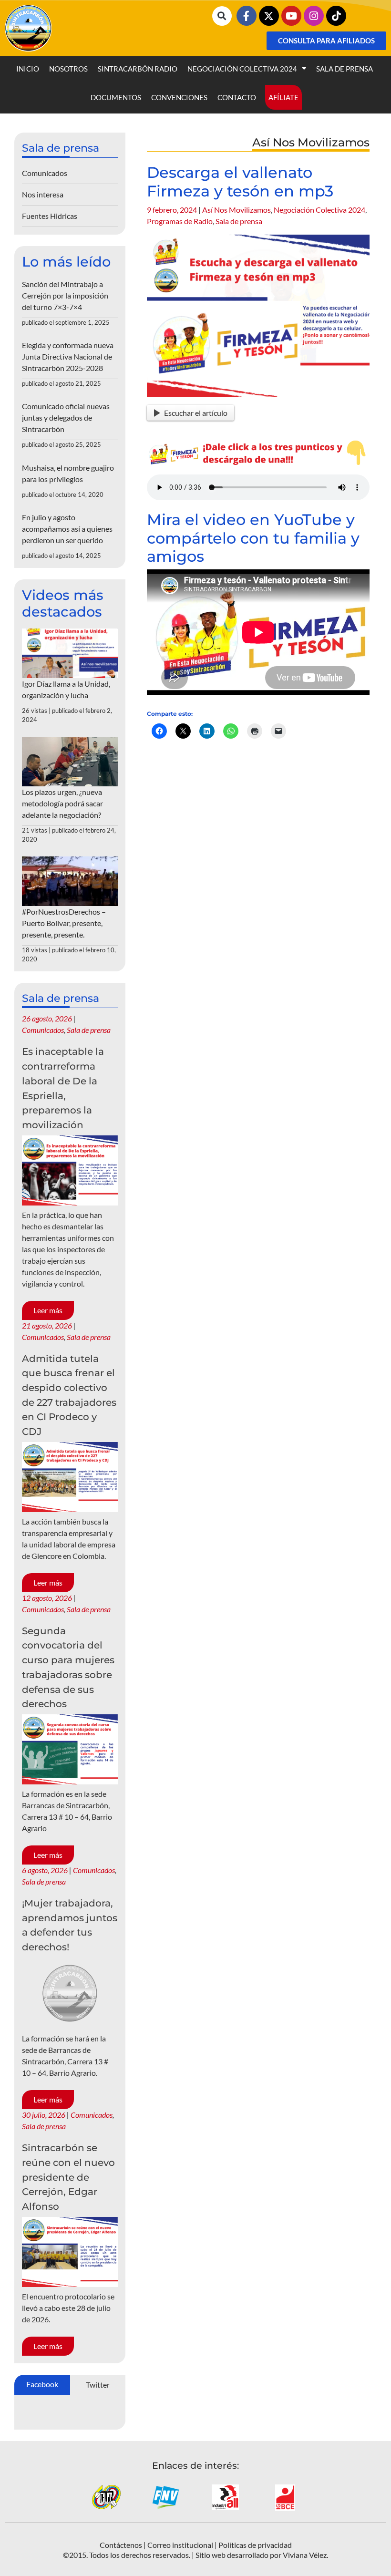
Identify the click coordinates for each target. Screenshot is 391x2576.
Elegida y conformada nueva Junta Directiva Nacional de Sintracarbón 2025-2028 (68, 356)
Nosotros (68, 69)
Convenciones (179, 97)
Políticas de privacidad (255, 2545)
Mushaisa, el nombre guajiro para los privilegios (68, 473)
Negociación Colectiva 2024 (242, 69)
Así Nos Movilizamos (237, 210)
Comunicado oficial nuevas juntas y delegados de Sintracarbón (66, 417)
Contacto (237, 97)
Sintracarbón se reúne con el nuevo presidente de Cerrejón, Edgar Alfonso (68, 2177)
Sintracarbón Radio (138, 69)
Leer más (48, 1310)
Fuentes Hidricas (50, 216)
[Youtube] (291, 16)
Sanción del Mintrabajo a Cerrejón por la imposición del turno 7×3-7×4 (65, 295)
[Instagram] (314, 16)
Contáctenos (121, 2545)
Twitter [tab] (98, 2385)
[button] (222, 16)
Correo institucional (180, 2545)
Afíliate (283, 97)
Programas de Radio (180, 221)
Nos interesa (43, 194)
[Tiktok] (336, 16)
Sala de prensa (345, 69)
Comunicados (45, 173)
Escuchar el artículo (196, 413)
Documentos (116, 97)
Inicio (28, 69)
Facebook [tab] (42, 2384)
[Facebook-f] (247, 16)
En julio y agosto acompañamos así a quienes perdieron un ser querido (67, 529)
